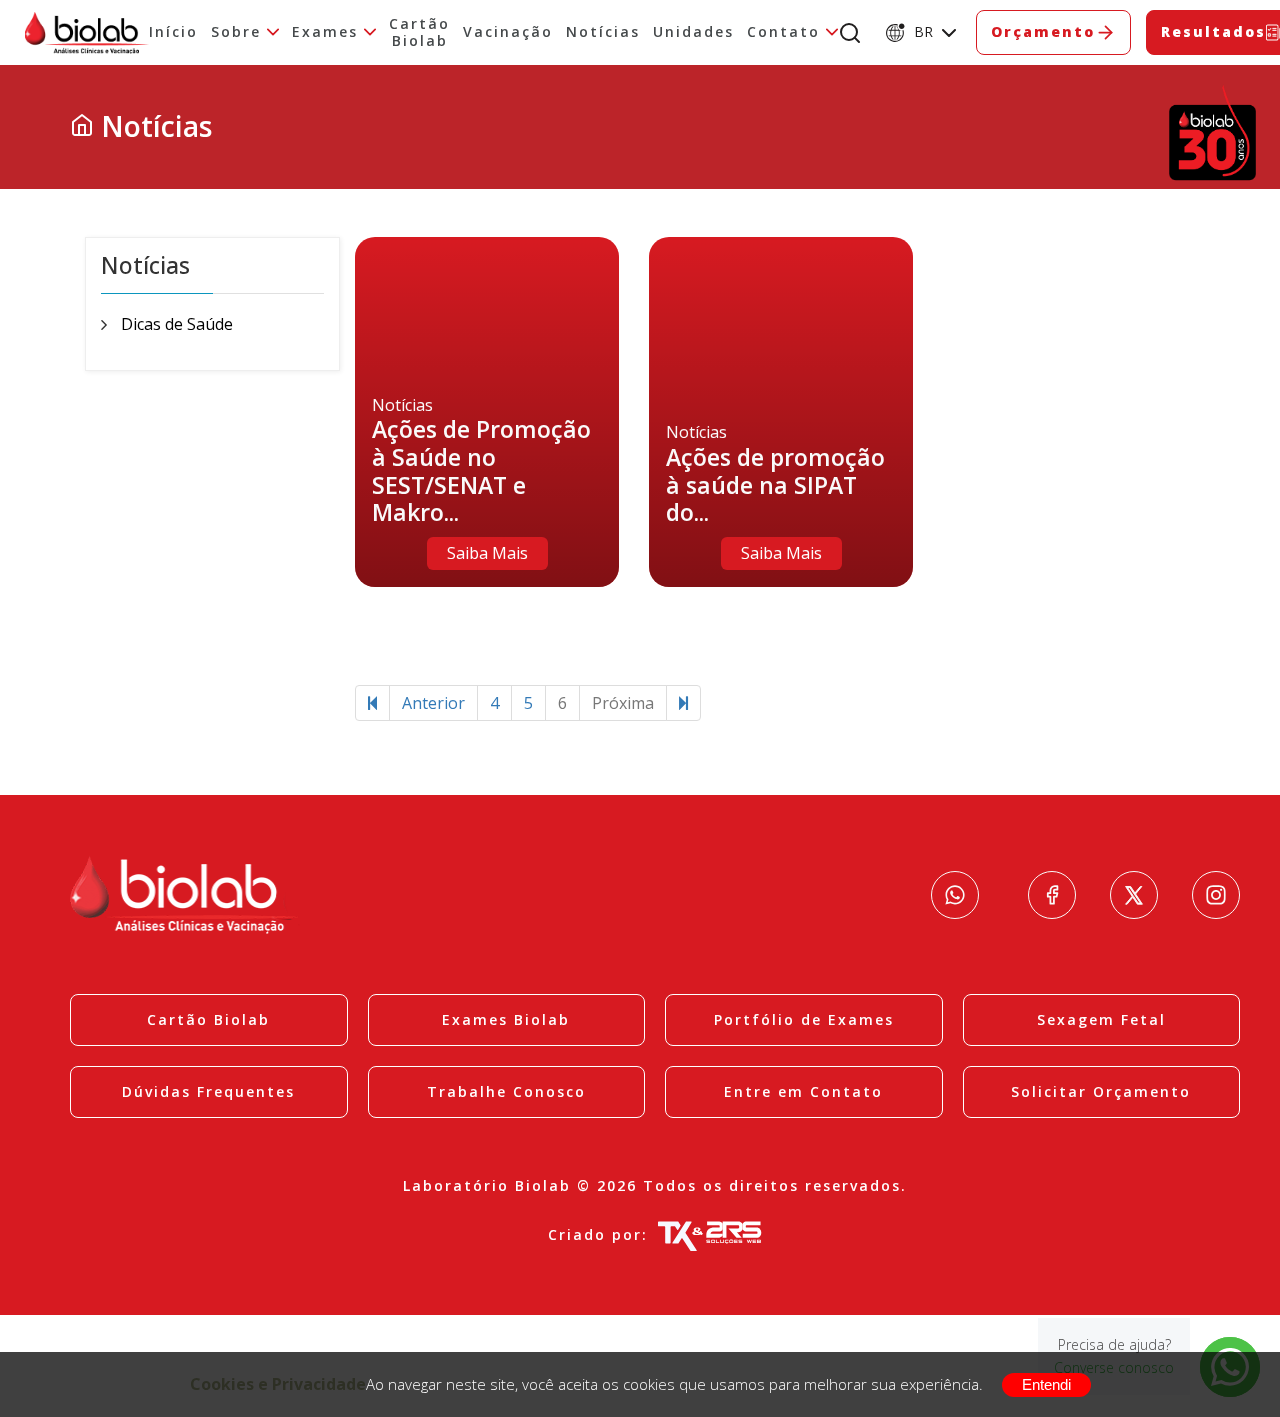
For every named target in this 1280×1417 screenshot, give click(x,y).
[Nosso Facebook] (1052, 895)
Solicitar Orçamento (1101, 1091)
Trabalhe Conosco (506, 1091)
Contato (783, 32)
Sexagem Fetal (1101, 1019)
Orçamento (1043, 31)
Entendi (1046, 1384)
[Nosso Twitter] (1134, 895)
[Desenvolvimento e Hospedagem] (709, 1235)
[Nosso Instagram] (1216, 895)
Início (173, 32)
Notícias (603, 32)
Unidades (693, 32)
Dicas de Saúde (177, 324)
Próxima (623, 703)
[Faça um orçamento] (955, 894)
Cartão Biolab (419, 33)
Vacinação (508, 32)
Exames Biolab (506, 1019)
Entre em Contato (803, 1091)
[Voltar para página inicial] (82, 126)
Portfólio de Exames (804, 1019)
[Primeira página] (372, 703)
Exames (325, 32)
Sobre (236, 32)
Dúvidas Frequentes (208, 1091)
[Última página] (683, 703)
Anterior (433, 703)
